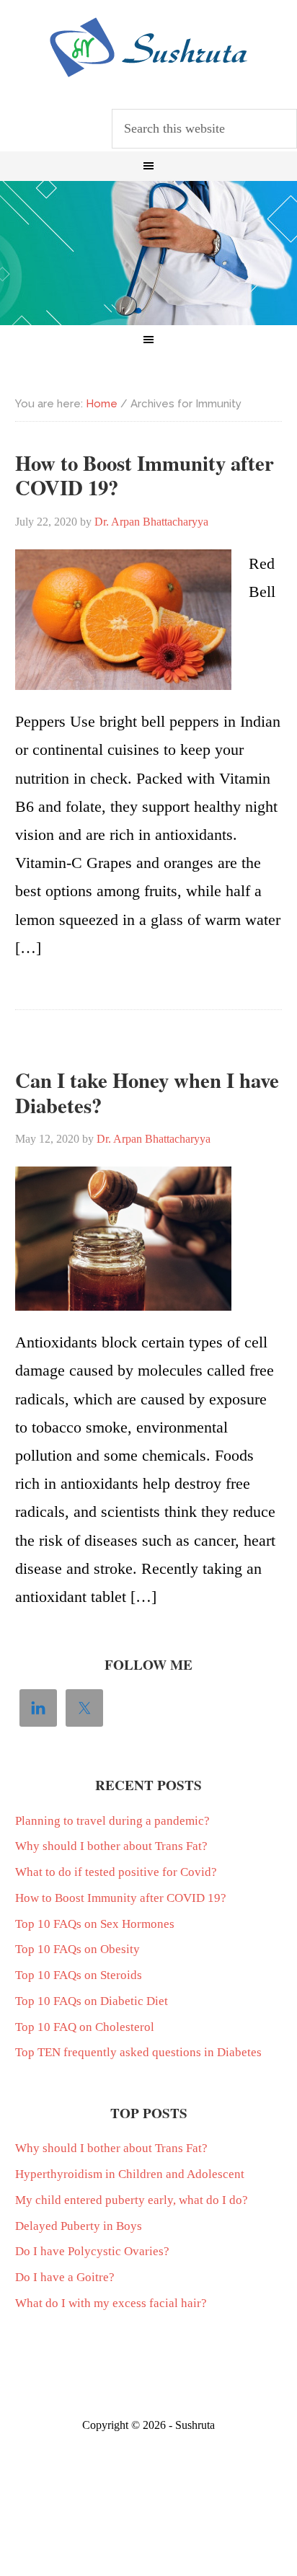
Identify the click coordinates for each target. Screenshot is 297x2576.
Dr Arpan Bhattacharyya (148, 48)
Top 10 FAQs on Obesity (77, 1949)
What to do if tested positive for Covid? (116, 1872)
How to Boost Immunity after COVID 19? (145, 475)
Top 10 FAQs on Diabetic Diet (92, 2001)
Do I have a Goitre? (65, 2277)
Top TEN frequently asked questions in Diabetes (138, 2052)
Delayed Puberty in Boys (79, 2226)
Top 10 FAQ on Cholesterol (85, 2027)
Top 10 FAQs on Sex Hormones (95, 1924)
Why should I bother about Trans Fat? (111, 1846)
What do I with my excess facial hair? (111, 2303)
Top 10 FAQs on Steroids (79, 1975)
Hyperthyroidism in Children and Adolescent (130, 2174)
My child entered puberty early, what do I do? (132, 2200)
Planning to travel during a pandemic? (112, 1821)
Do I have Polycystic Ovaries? (92, 2251)
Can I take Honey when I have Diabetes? (147, 1093)
